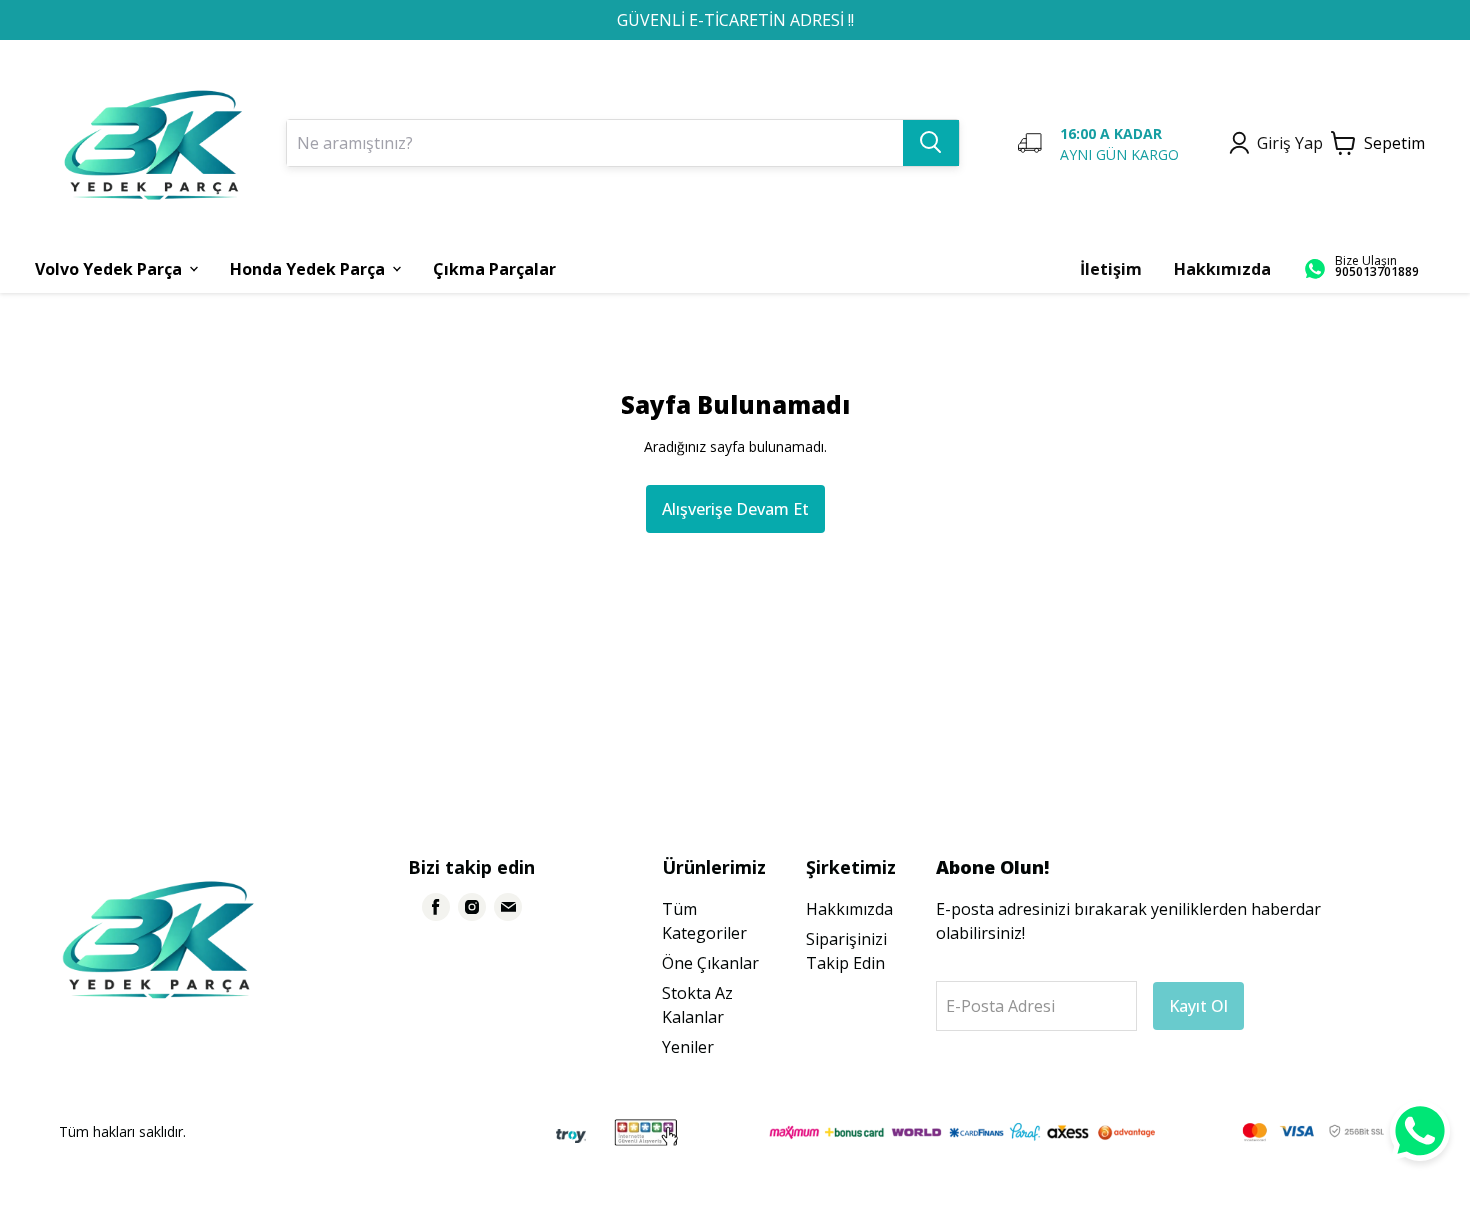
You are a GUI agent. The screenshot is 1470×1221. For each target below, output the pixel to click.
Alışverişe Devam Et (735, 509)
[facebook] (436, 907)
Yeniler (688, 1047)
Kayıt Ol (1198, 1006)
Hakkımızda (849, 909)
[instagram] (472, 907)
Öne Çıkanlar (710, 963)
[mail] (508, 907)
